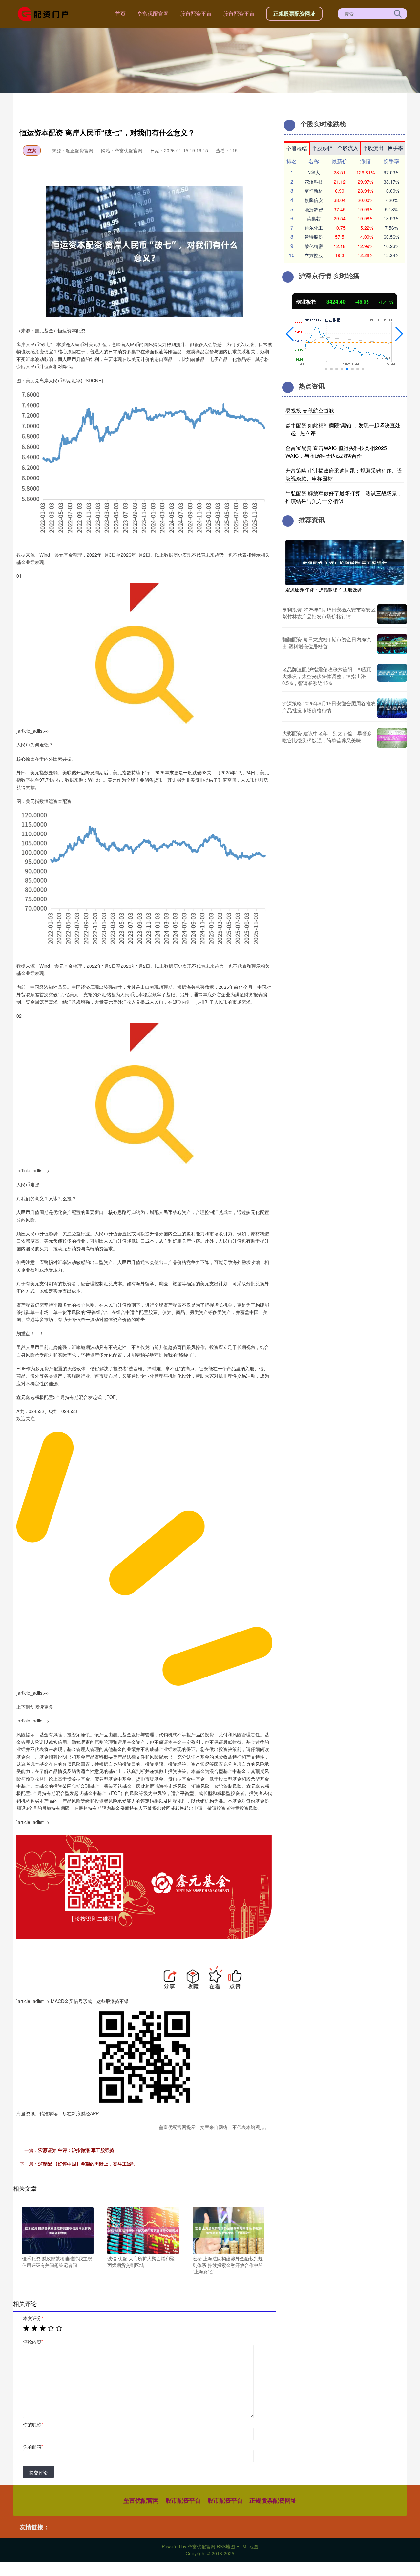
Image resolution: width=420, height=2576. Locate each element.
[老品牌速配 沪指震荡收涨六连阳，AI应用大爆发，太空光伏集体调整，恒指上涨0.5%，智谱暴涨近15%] (392, 676)
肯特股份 (314, 237)
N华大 (314, 172)
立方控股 (314, 255)
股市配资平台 (196, 14)
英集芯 (314, 218)
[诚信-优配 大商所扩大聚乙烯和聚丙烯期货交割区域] (143, 2230)
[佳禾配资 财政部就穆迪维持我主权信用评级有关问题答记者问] (58, 2230)
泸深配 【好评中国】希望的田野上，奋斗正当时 (87, 2164)
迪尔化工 (314, 228)
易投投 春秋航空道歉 (310, 410)
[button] (290, 334)
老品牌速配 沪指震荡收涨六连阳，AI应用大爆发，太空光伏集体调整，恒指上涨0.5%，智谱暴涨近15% (327, 676)
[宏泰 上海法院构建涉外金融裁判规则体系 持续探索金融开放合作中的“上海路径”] (228, 2230)
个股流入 (348, 148)
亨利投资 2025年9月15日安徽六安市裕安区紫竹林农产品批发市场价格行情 (329, 613)
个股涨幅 (297, 149)
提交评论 (38, 2472)
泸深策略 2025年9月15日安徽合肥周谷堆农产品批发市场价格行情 (329, 707)
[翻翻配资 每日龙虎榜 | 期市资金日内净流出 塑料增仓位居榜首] (392, 644)
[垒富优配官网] (45, 13)
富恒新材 (314, 191)
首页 (120, 14)
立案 (32, 150)
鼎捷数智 (314, 209)
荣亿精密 (314, 246)
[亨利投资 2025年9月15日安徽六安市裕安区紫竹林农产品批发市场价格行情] (392, 614)
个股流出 (373, 148)
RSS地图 (226, 2546)
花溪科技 (314, 182)
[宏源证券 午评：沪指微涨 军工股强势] (345, 562)
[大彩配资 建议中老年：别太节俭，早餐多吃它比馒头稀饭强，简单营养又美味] (392, 738)
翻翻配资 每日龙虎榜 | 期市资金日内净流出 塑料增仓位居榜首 (327, 643)
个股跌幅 (322, 148)
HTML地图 (247, 2546)
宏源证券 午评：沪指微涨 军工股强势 (76, 2150)
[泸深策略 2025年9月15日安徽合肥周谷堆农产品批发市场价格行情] (392, 708)
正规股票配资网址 (294, 14)
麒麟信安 (314, 200)
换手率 (395, 148)
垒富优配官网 (153, 14)
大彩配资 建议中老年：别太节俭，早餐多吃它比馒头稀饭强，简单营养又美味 (327, 737)
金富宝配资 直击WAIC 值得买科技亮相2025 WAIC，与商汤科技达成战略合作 (336, 452)
